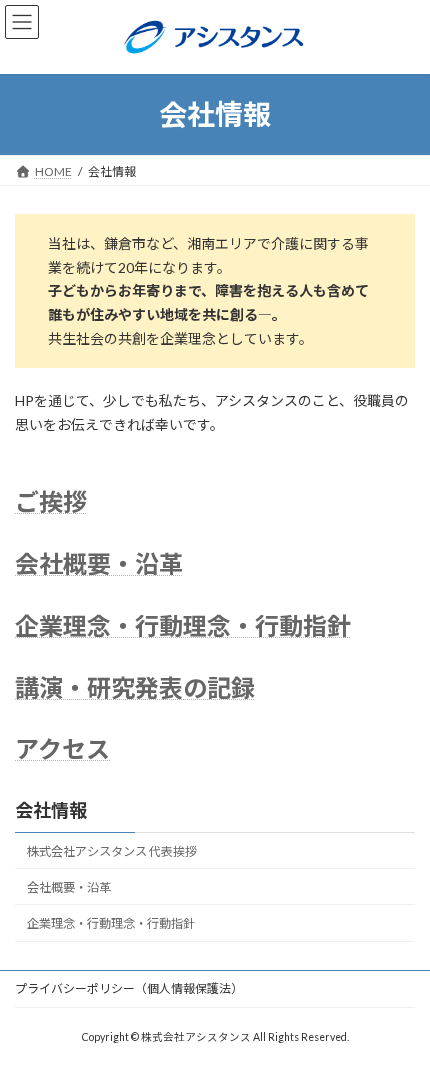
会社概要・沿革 (99, 563)
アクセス (62, 748)
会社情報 (51, 810)
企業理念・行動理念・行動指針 (183, 625)
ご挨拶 (51, 501)
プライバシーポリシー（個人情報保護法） (129, 988)
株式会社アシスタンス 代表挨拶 (112, 851)
